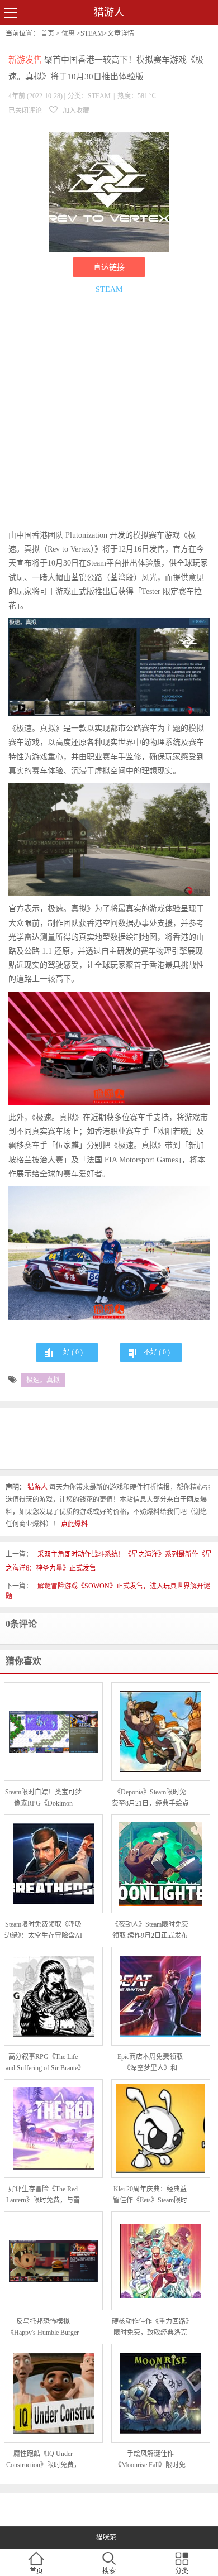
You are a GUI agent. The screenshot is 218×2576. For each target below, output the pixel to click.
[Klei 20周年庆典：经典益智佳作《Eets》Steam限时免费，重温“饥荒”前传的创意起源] (161, 2129)
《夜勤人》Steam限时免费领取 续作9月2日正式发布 (150, 1930)
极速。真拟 (43, 1380)
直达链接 (109, 267)
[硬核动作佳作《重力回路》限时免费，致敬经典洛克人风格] (161, 2261)
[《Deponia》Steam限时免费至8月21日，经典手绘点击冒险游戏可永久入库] (161, 1732)
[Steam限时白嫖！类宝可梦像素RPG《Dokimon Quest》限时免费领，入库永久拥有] (53, 1732)
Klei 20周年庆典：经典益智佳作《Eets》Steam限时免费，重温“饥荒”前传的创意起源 (150, 2196)
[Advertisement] (109, 414)
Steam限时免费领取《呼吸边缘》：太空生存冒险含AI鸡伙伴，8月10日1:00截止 (43, 1931)
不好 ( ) (157, 1352)
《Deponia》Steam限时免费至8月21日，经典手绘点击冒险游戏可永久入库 (150, 1799)
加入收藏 (75, 111)
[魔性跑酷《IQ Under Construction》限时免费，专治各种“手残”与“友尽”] (53, 2393)
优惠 (68, 33)
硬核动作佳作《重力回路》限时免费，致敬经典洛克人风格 (150, 2328)
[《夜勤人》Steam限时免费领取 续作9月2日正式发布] (161, 1864)
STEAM (92, 33)
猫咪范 (106, 2537)
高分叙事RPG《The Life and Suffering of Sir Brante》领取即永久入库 (43, 2063)
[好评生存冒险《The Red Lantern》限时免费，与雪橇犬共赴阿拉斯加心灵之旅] (53, 2129)
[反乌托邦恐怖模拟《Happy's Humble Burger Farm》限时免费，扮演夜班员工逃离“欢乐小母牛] (53, 2261)
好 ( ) (73, 1352)
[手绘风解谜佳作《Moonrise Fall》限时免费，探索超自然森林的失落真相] (161, 2393)
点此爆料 (74, 1524)
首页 (48, 33)
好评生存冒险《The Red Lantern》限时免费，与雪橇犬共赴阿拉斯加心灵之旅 (43, 2196)
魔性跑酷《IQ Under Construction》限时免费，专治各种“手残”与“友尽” (43, 2460)
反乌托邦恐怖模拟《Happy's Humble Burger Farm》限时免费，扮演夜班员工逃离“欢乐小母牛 (43, 2328)
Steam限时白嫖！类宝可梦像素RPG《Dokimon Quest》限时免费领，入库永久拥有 (43, 1799)
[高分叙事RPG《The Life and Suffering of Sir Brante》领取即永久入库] (53, 1996)
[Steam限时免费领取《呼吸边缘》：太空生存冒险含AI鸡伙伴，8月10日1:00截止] (53, 1864)
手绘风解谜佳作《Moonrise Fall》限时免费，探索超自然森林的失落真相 (150, 2460)
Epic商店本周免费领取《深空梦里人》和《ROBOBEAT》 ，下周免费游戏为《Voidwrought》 (150, 2063)
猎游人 (109, 12)
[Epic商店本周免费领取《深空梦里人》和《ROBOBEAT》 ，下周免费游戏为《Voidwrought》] (161, 1996)
